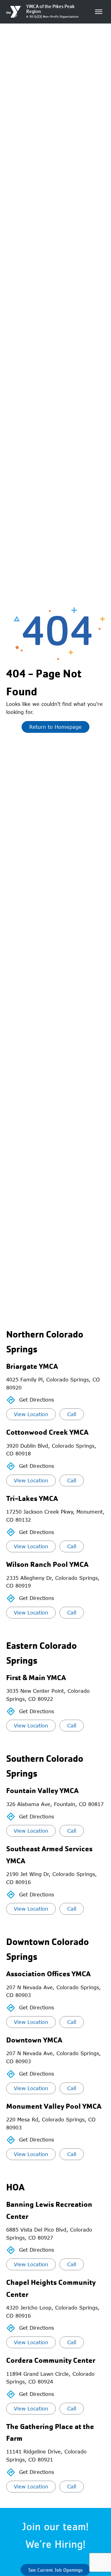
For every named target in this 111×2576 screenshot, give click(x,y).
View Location (31, 1414)
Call (72, 1414)
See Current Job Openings (55, 2570)
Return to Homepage (55, 727)
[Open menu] (99, 12)
